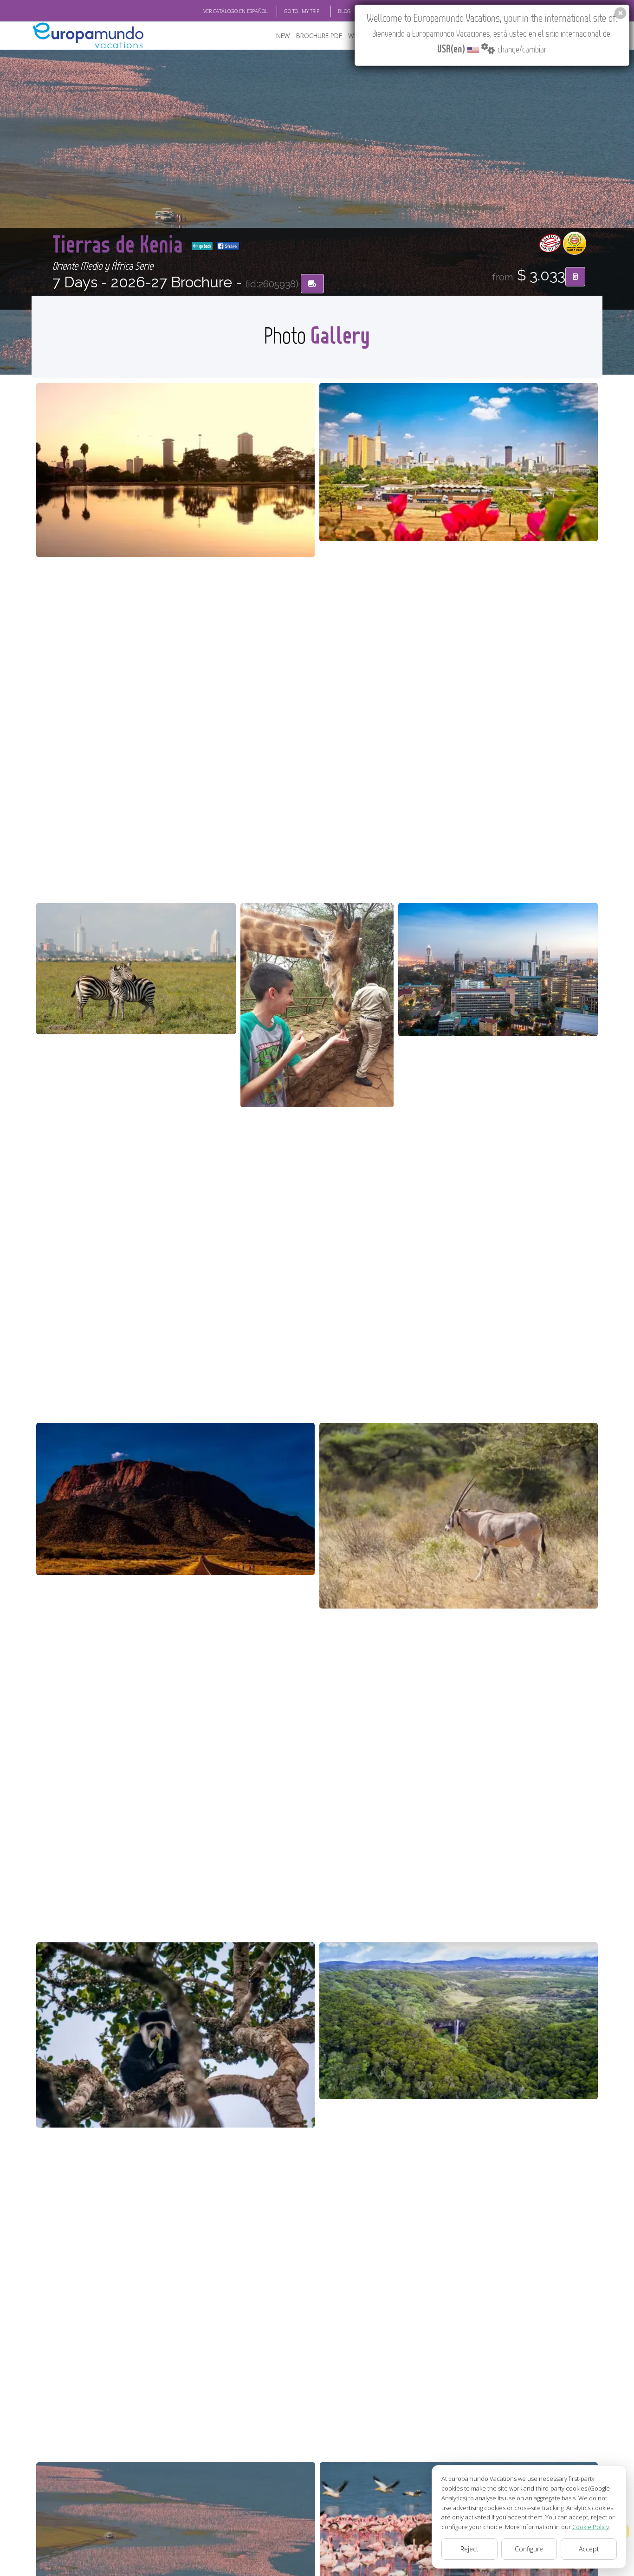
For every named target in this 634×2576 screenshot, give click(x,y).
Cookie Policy (591, 2527)
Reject (469, 2549)
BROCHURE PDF (319, 36)
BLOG (344, 11)
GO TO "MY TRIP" (303, 11)
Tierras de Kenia (120, 243)
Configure (529, 2549)
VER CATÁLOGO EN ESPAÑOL (236, 11)
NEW (283, 36)
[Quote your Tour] (575, 277)
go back (205, 246)
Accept (589, 2549)
